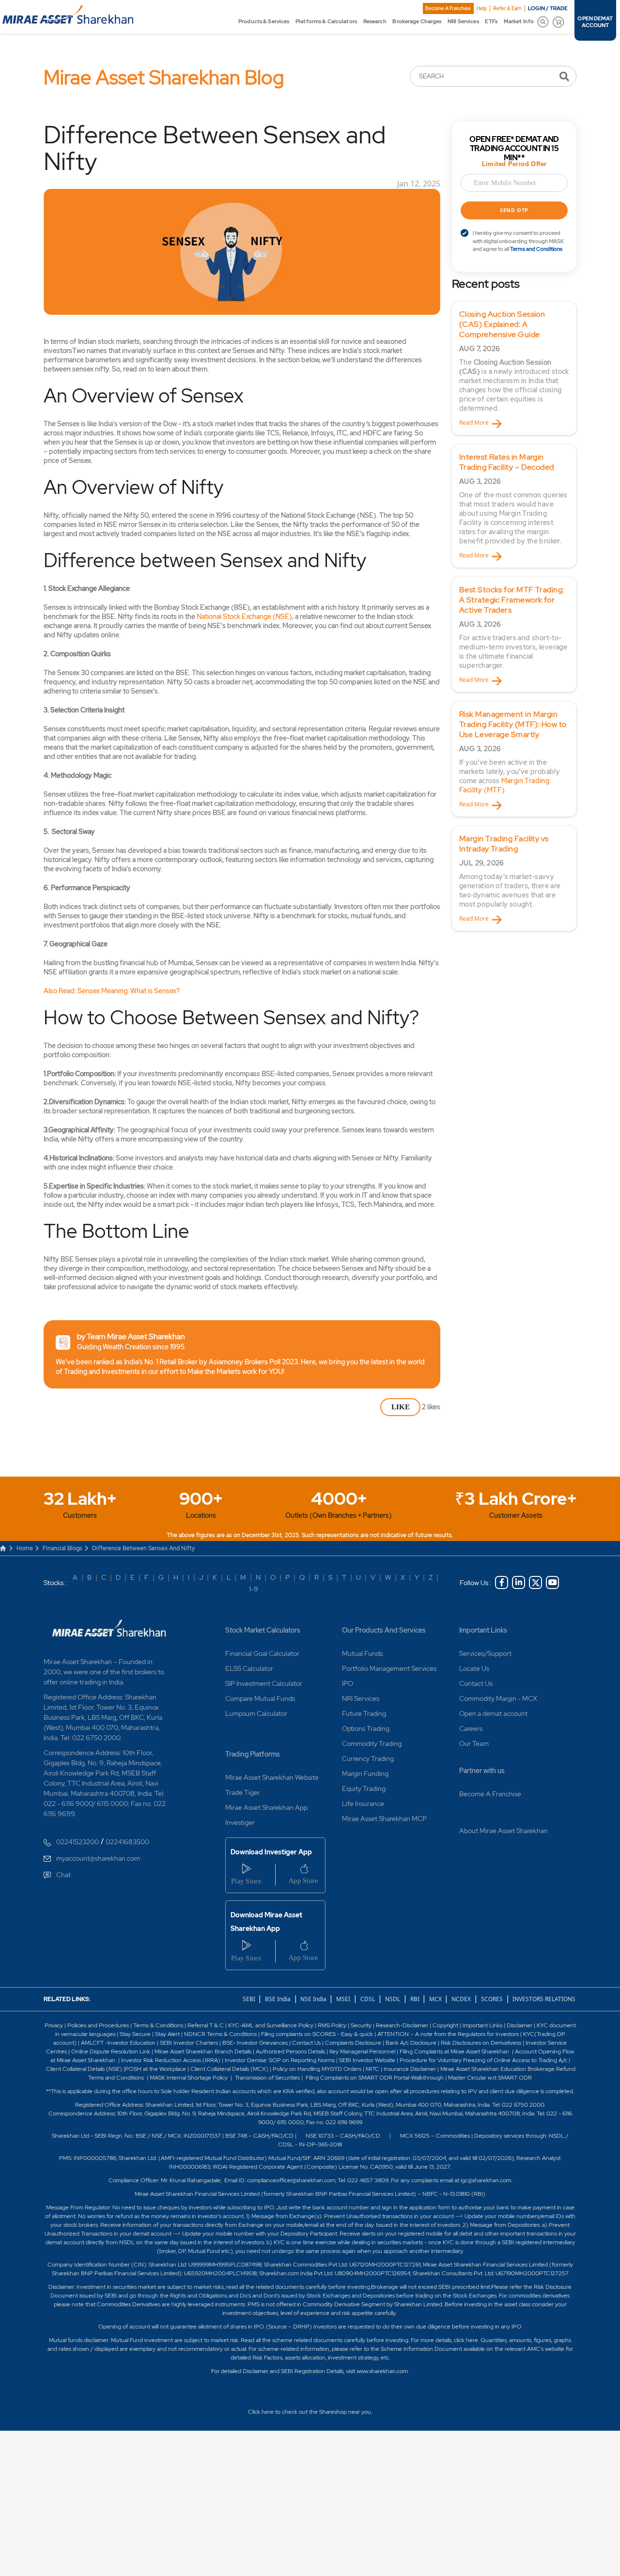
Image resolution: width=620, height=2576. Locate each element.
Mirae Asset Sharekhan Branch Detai (201, 2052)
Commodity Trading (372, 1743)
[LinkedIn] (519, 1582)
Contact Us (476, 1683)
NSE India (313, 1999)
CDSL (368, 1999)
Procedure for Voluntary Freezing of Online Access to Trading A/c (483, 2060)
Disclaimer (519, 2025)
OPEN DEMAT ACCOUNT (595, 22)
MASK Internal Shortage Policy (189, 2078)
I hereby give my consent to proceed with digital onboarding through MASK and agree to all (518, 241)
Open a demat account (493, 1713)
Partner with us (482, 1771)
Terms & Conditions (159, 2025)
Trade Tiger (243, 1792)
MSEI (343, 1999)
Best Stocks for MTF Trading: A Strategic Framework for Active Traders (512, 600)
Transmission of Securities (267, 2078)
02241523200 (77, 1842)
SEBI (250, 1999)
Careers (471, 1728)
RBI (416, 1999)
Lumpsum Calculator (256, 1713)
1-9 (254, 1589)
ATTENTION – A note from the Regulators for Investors (448, 2034)
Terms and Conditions (536, 249)
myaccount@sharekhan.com (98, 1858)
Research (375, 21)
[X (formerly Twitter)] (535, 1582)
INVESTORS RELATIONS (543, 1999)
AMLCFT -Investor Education (119, 2043)
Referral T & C (206, 2025)
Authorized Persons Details (290, 2052)
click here (466, 2340)
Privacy (54, 2025)
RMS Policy (332, 2025)
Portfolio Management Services (389, 1668)
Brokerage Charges (417, 21)
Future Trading (364, 1713)
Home (25, 1548)
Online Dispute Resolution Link (111, 2052)
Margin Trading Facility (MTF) (504, 785)
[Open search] (543, 22)
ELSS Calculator (249, 1668)
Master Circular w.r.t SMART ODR (490, 2078)
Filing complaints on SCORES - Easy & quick (317, 2034)
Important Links (483, 1630)
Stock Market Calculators (263, 1630)
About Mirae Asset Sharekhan (504, 1831)
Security (361, 2025)
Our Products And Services (384, 1630)
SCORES (492, 1999)
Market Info (519, 21)
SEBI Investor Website (367, 2060)
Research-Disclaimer (402, 2025)
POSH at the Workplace (155, 2069)
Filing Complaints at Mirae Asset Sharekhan (454, 2052)
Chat (63, 1875)
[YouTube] (552, 1582)
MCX (436, 1999)
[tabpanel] (514, 368)
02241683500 (127, 1842)
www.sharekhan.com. (383, 2371)
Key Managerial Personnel (363, 2052)
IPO (348, 1683)
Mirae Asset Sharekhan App (266, 1807)
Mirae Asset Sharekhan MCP (384, 1819)
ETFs (491, 21)
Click (254, 2412)
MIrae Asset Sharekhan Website (272, 1777)
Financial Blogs (62, 1548)
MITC (372, 2069)
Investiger (240, 1822)
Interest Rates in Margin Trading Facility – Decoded (507, 462)
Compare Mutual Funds (260, 1698)
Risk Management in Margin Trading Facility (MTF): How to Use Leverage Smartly (513, 724)
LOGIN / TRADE (548, 8)
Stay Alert (167, 2034)
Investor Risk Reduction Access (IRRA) (170, 2060)
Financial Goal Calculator (262, 1653)
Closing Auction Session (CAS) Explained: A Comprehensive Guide (502, 324)
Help (482, 8)
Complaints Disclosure (353, 2043)
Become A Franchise (448, 8)
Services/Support (485, 1653)
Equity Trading (364, 1789)
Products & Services (264, 21)
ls (250, 2052)
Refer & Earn (507, 8)
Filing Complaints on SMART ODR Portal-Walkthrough (374, 2078)
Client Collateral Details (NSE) (84, 2069)
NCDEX (461, 1999)
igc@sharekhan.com (486, 2180)
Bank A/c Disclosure (411, 2043)
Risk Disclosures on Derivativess (481, 2043)
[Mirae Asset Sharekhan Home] (109, 1628)
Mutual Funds (362, 1653)
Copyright (445, 2025)
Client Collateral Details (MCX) (229, 2069)
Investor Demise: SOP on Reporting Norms (280, 2060)
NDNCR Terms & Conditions (220, 2034)
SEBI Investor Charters (189, 2043)
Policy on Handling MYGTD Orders (317, 2069)
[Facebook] (502, 1582)
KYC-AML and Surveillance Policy (270, 2025)
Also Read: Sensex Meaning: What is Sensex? (112, 991)
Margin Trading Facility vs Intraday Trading (504, 844)
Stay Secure (136, 2034)
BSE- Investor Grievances (255, 2043)
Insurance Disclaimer (410, 2069)
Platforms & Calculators (326, 21)
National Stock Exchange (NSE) (244, 617)
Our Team (474, 1743)
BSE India (278, 1999)
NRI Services (463, 21)
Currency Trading (368, 1758)
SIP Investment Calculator (264, 1683)
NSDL (393, 1999)
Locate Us (474, 1668)
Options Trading (366, 1728)
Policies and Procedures (98, 2025)
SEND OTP (514, 210)
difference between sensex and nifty (143, 1548)
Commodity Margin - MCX (498, 1698)
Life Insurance (363, 1804)
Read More (474, 423)
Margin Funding (365, 1774)
